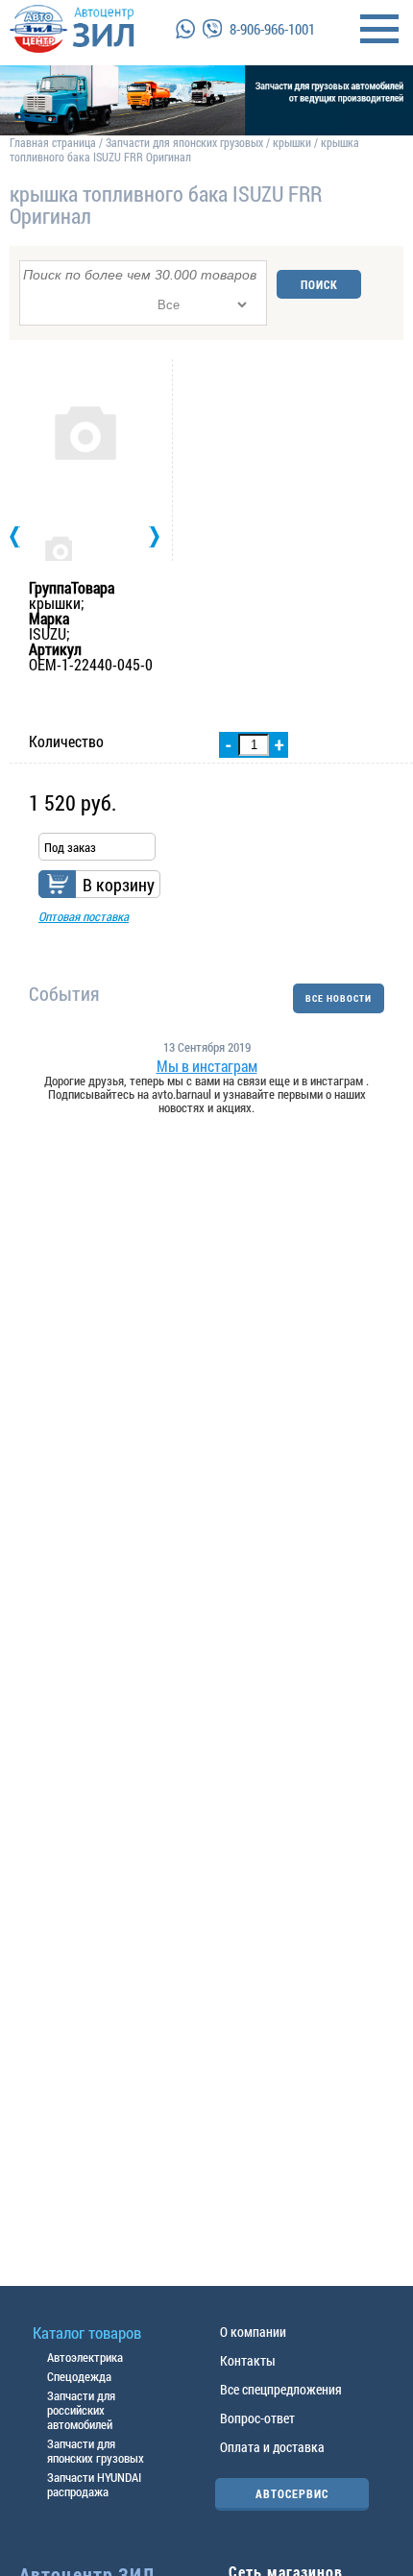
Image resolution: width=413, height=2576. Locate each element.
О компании (253, 2332)
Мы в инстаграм (207, 1066)
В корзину (119, 885)
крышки (292, 142)
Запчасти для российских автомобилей (81, 2410)
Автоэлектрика (85, 2357)
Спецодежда (79, 2376)
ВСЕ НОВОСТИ (339, 998)
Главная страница (53, 142)
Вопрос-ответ (257, 2418)
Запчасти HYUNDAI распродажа (94, 2484)
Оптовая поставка (84, 916)
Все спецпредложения (281, 2389)
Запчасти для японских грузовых (184, 142)
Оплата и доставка (272, 2447)
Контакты (248, 2360)
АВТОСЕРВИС (292, 2493)
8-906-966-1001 (272, 29)
